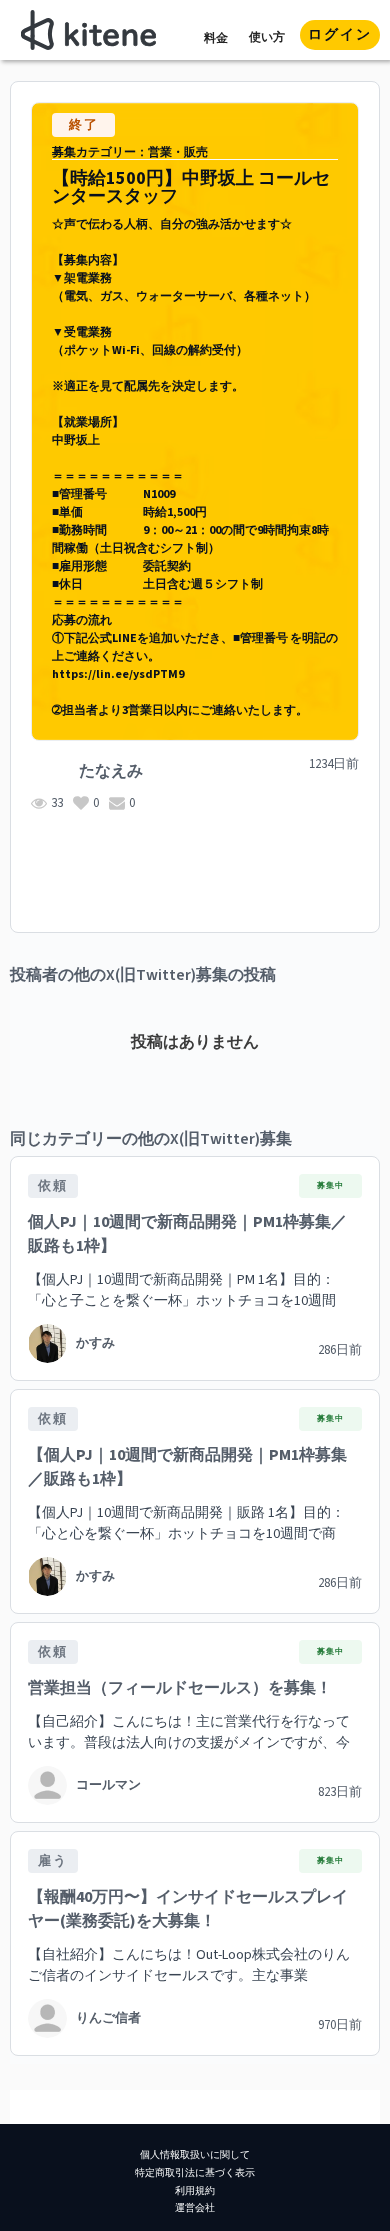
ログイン (340, 35)
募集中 (330, 1185)
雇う (53, 1861)
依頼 (53, 1186)
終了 (84, 125)
